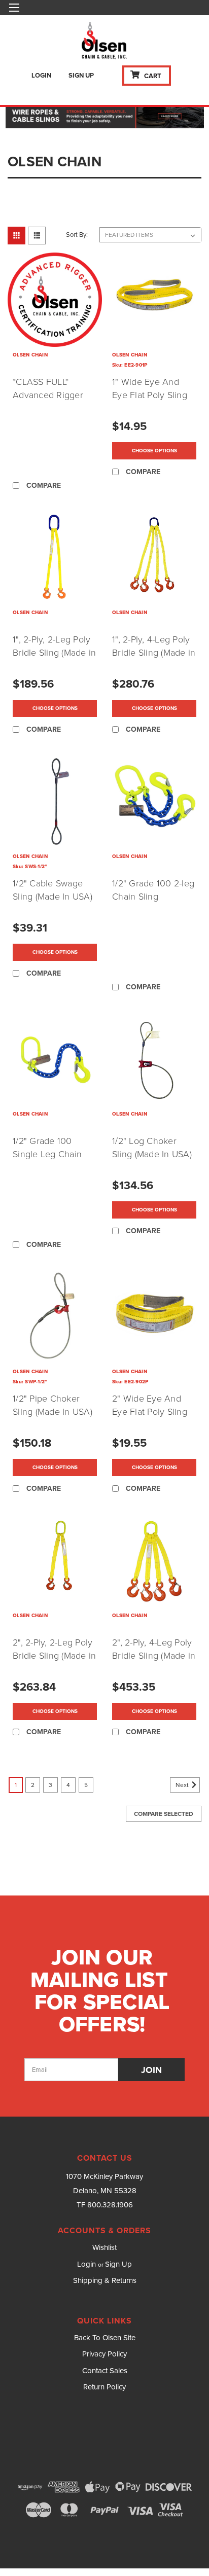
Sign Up (81, 76)
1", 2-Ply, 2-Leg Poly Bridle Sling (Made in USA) (54, 653)
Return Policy (104, 2387)
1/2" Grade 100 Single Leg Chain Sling (47, 1154)
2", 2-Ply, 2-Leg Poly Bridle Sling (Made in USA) (54, 1656)
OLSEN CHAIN (30, 355)
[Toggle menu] (14, 14)
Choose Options (154, 451)
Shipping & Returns (105, 2280)
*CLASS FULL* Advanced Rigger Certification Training (55, 395)
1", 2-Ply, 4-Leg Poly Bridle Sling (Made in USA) (154, 653)
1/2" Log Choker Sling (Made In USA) (152, 1148)
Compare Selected (164, 1814)
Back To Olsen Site (105, 2338)
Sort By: (77, 235)
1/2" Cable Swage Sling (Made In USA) (53, 890)
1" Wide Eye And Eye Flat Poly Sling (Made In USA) (150, 395)
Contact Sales (105, 2371)
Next (183, 1785)
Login (41, 76)
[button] (105, 116)
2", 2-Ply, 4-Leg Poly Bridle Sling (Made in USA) (154, 1656)
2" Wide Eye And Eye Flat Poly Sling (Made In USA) (150, 1412)
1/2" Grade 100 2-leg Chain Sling (153, 890)
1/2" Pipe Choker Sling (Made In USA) (53, 1405)
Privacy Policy (104, 2354)
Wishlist (104, 2247)
